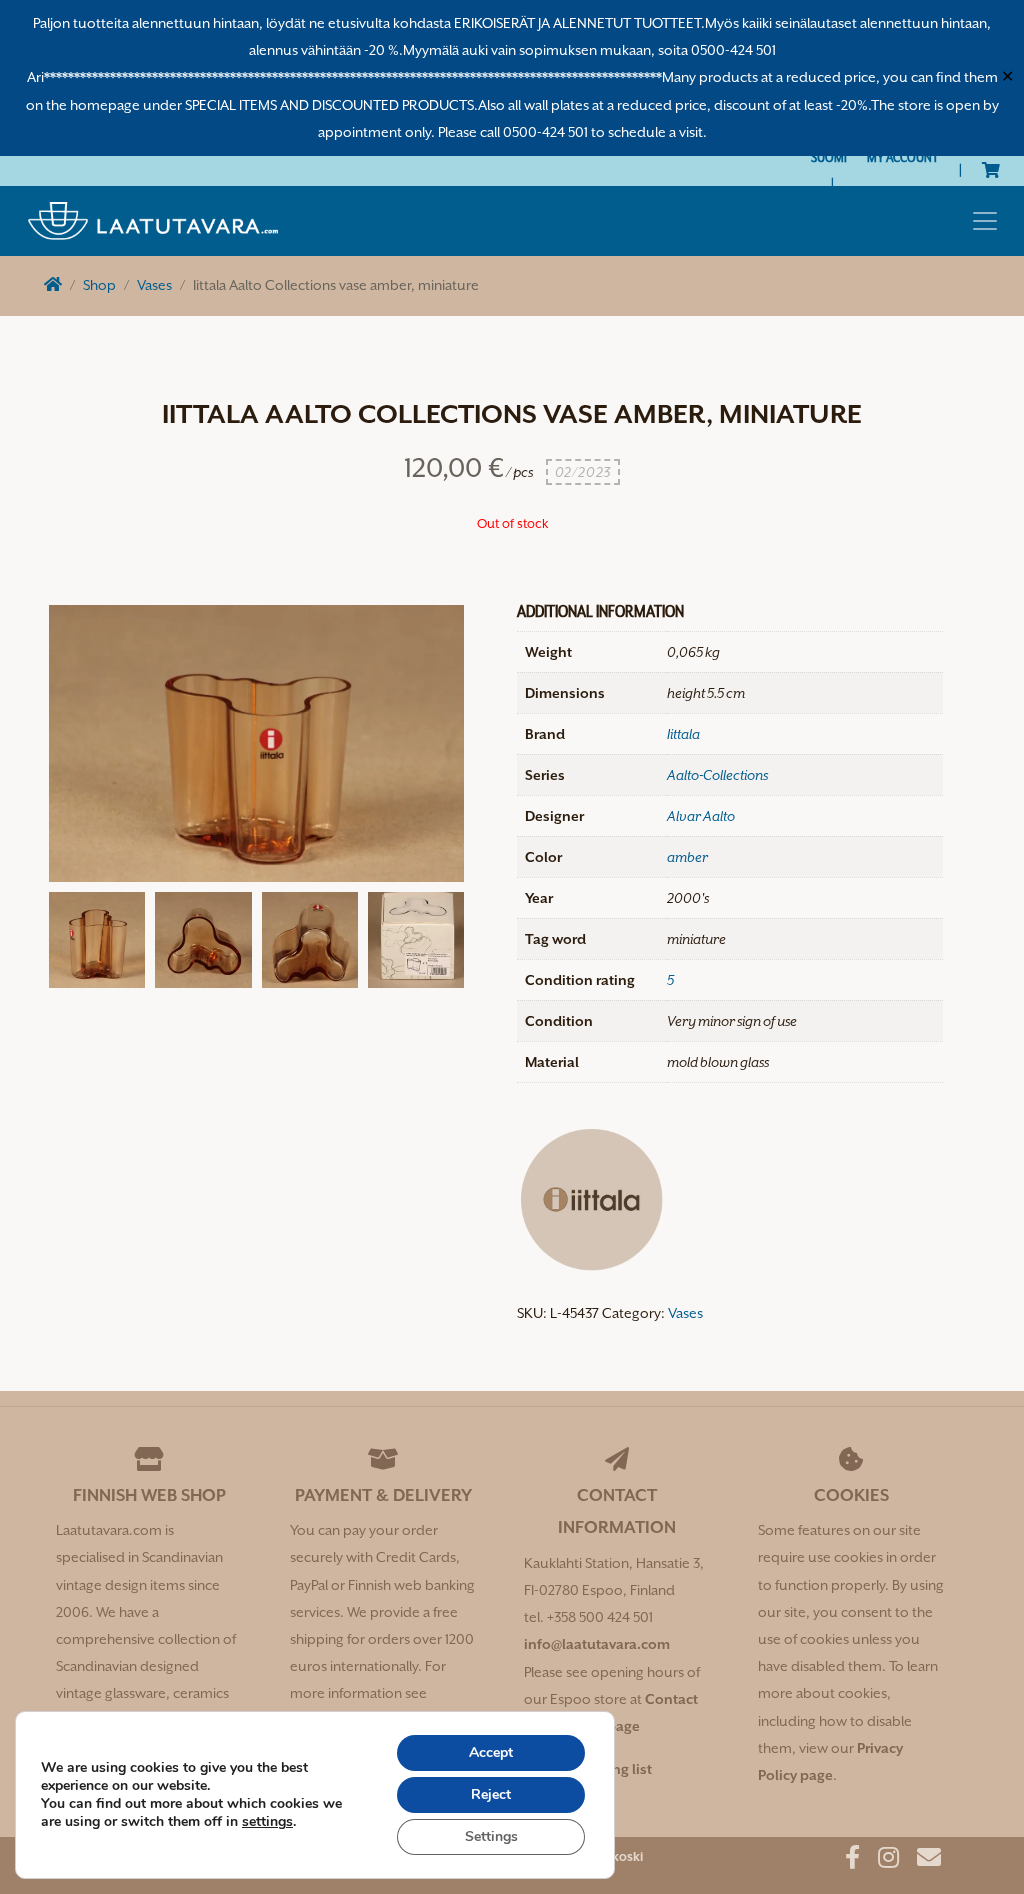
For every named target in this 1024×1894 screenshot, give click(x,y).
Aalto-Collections (717, 775)
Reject (491, 1794)
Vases (154, 285)
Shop (99, 285)
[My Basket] (991, 170)
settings (267, 1822)
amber (687, 857)
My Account (903, 157)
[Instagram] (881, 1861)
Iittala (683, 734)
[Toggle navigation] (985, 221)
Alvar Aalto (701, 816)
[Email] (921, 1861)
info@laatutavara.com (597, 1644)
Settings (491, 1836)
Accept (491, 1752)
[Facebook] (845, 1861)
